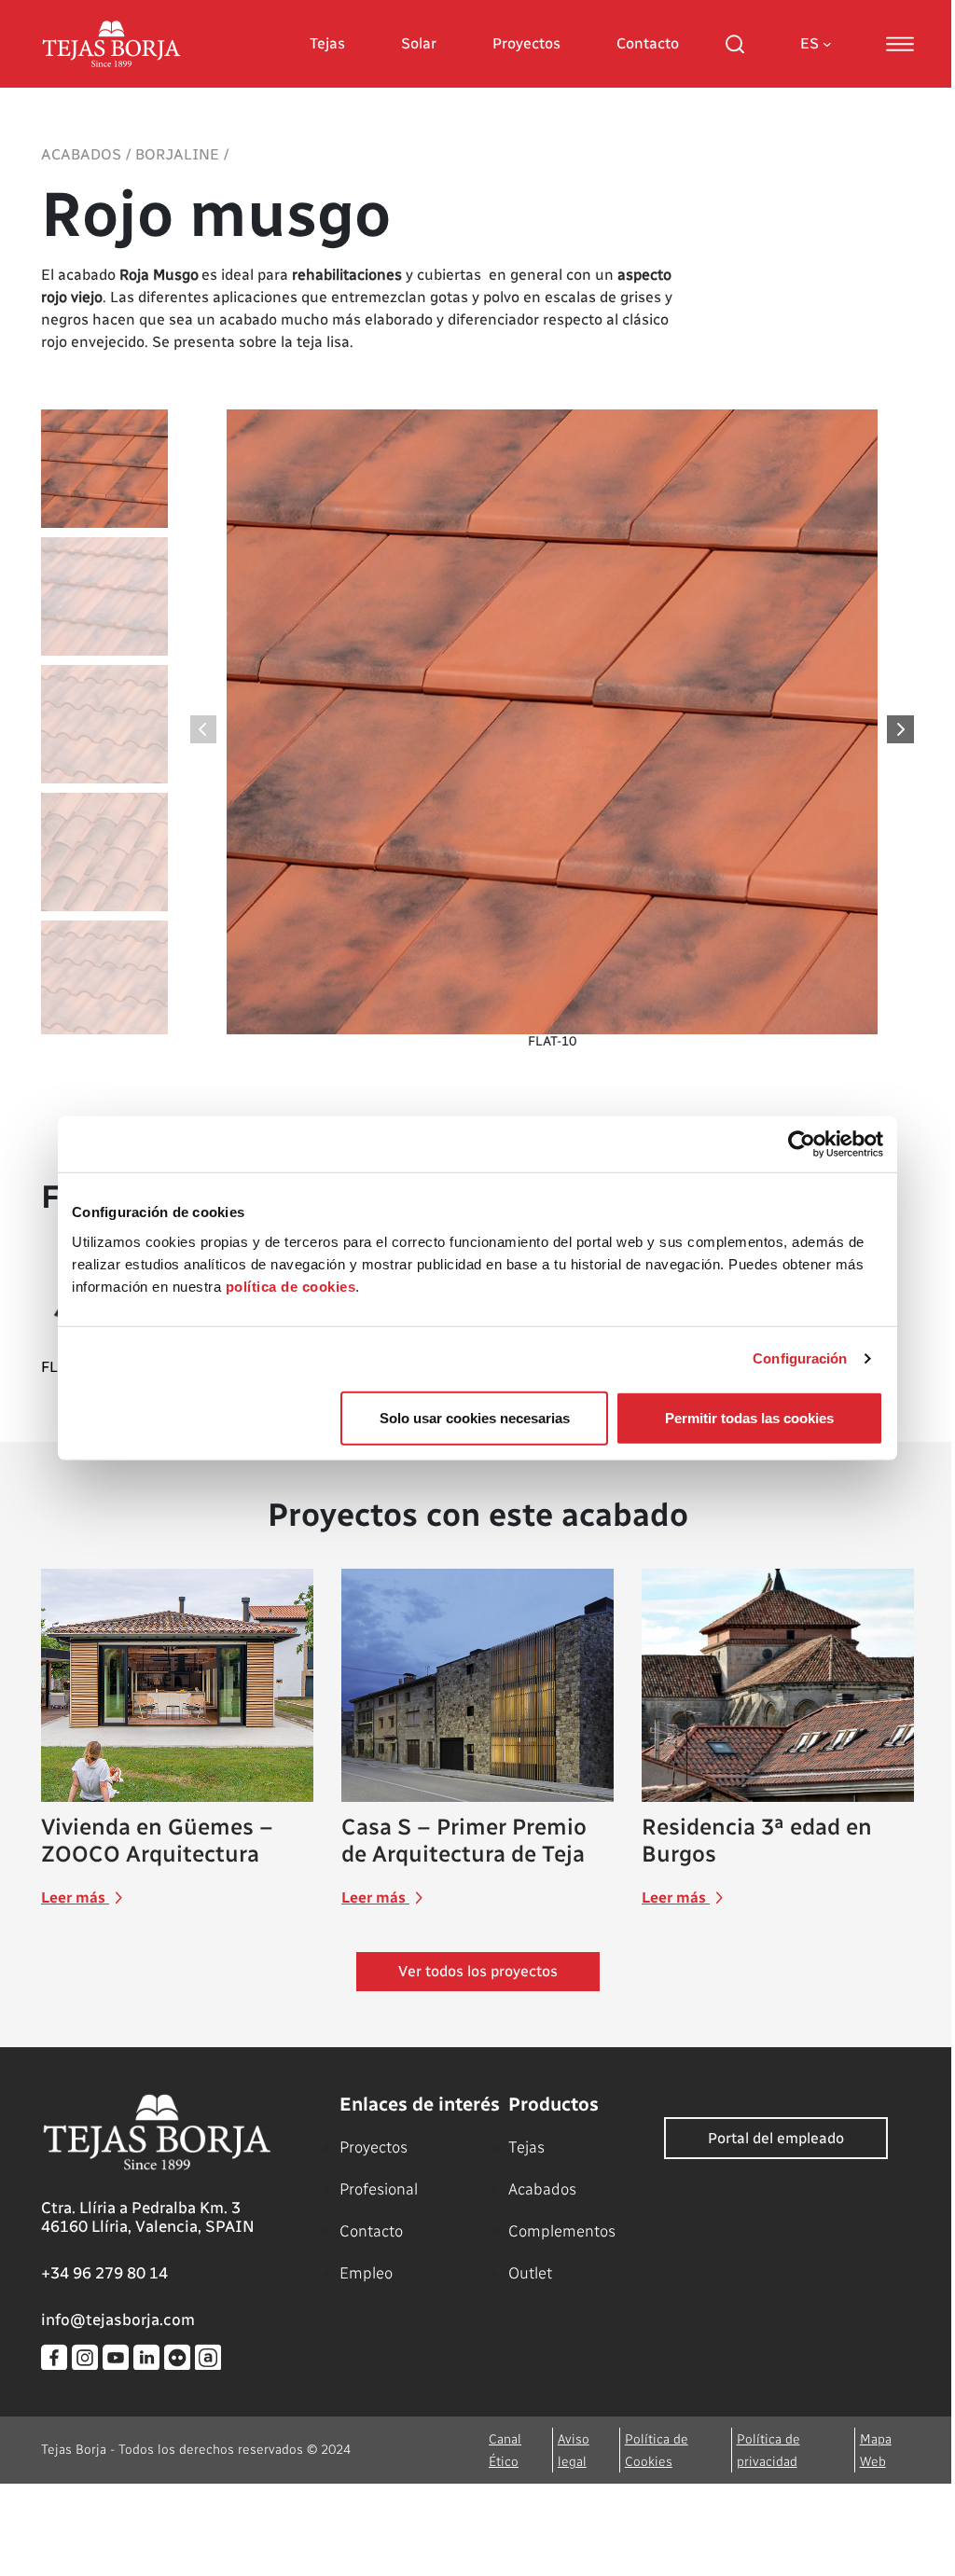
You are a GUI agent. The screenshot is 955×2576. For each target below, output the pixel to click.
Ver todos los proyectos (478, 1971)
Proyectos (526, 43)
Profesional (379, 2189)
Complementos (562, 2231)
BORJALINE (177, 154)
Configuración (800, 1358)
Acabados (542, 2189)
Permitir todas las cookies (749, 1417)
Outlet (530, 2273)
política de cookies (291, 1286)
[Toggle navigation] (900, 44)
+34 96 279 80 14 (104, 2273)
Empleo (366, 2273)
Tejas (327, 43)
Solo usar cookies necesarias (475, 1417)
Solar (419, 43)
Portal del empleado (776, 2138)
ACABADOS (81, 154)
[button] (901, 729)
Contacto (648, 43)
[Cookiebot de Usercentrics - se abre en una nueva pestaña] (802, 1144)
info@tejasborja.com (118, 2320)
